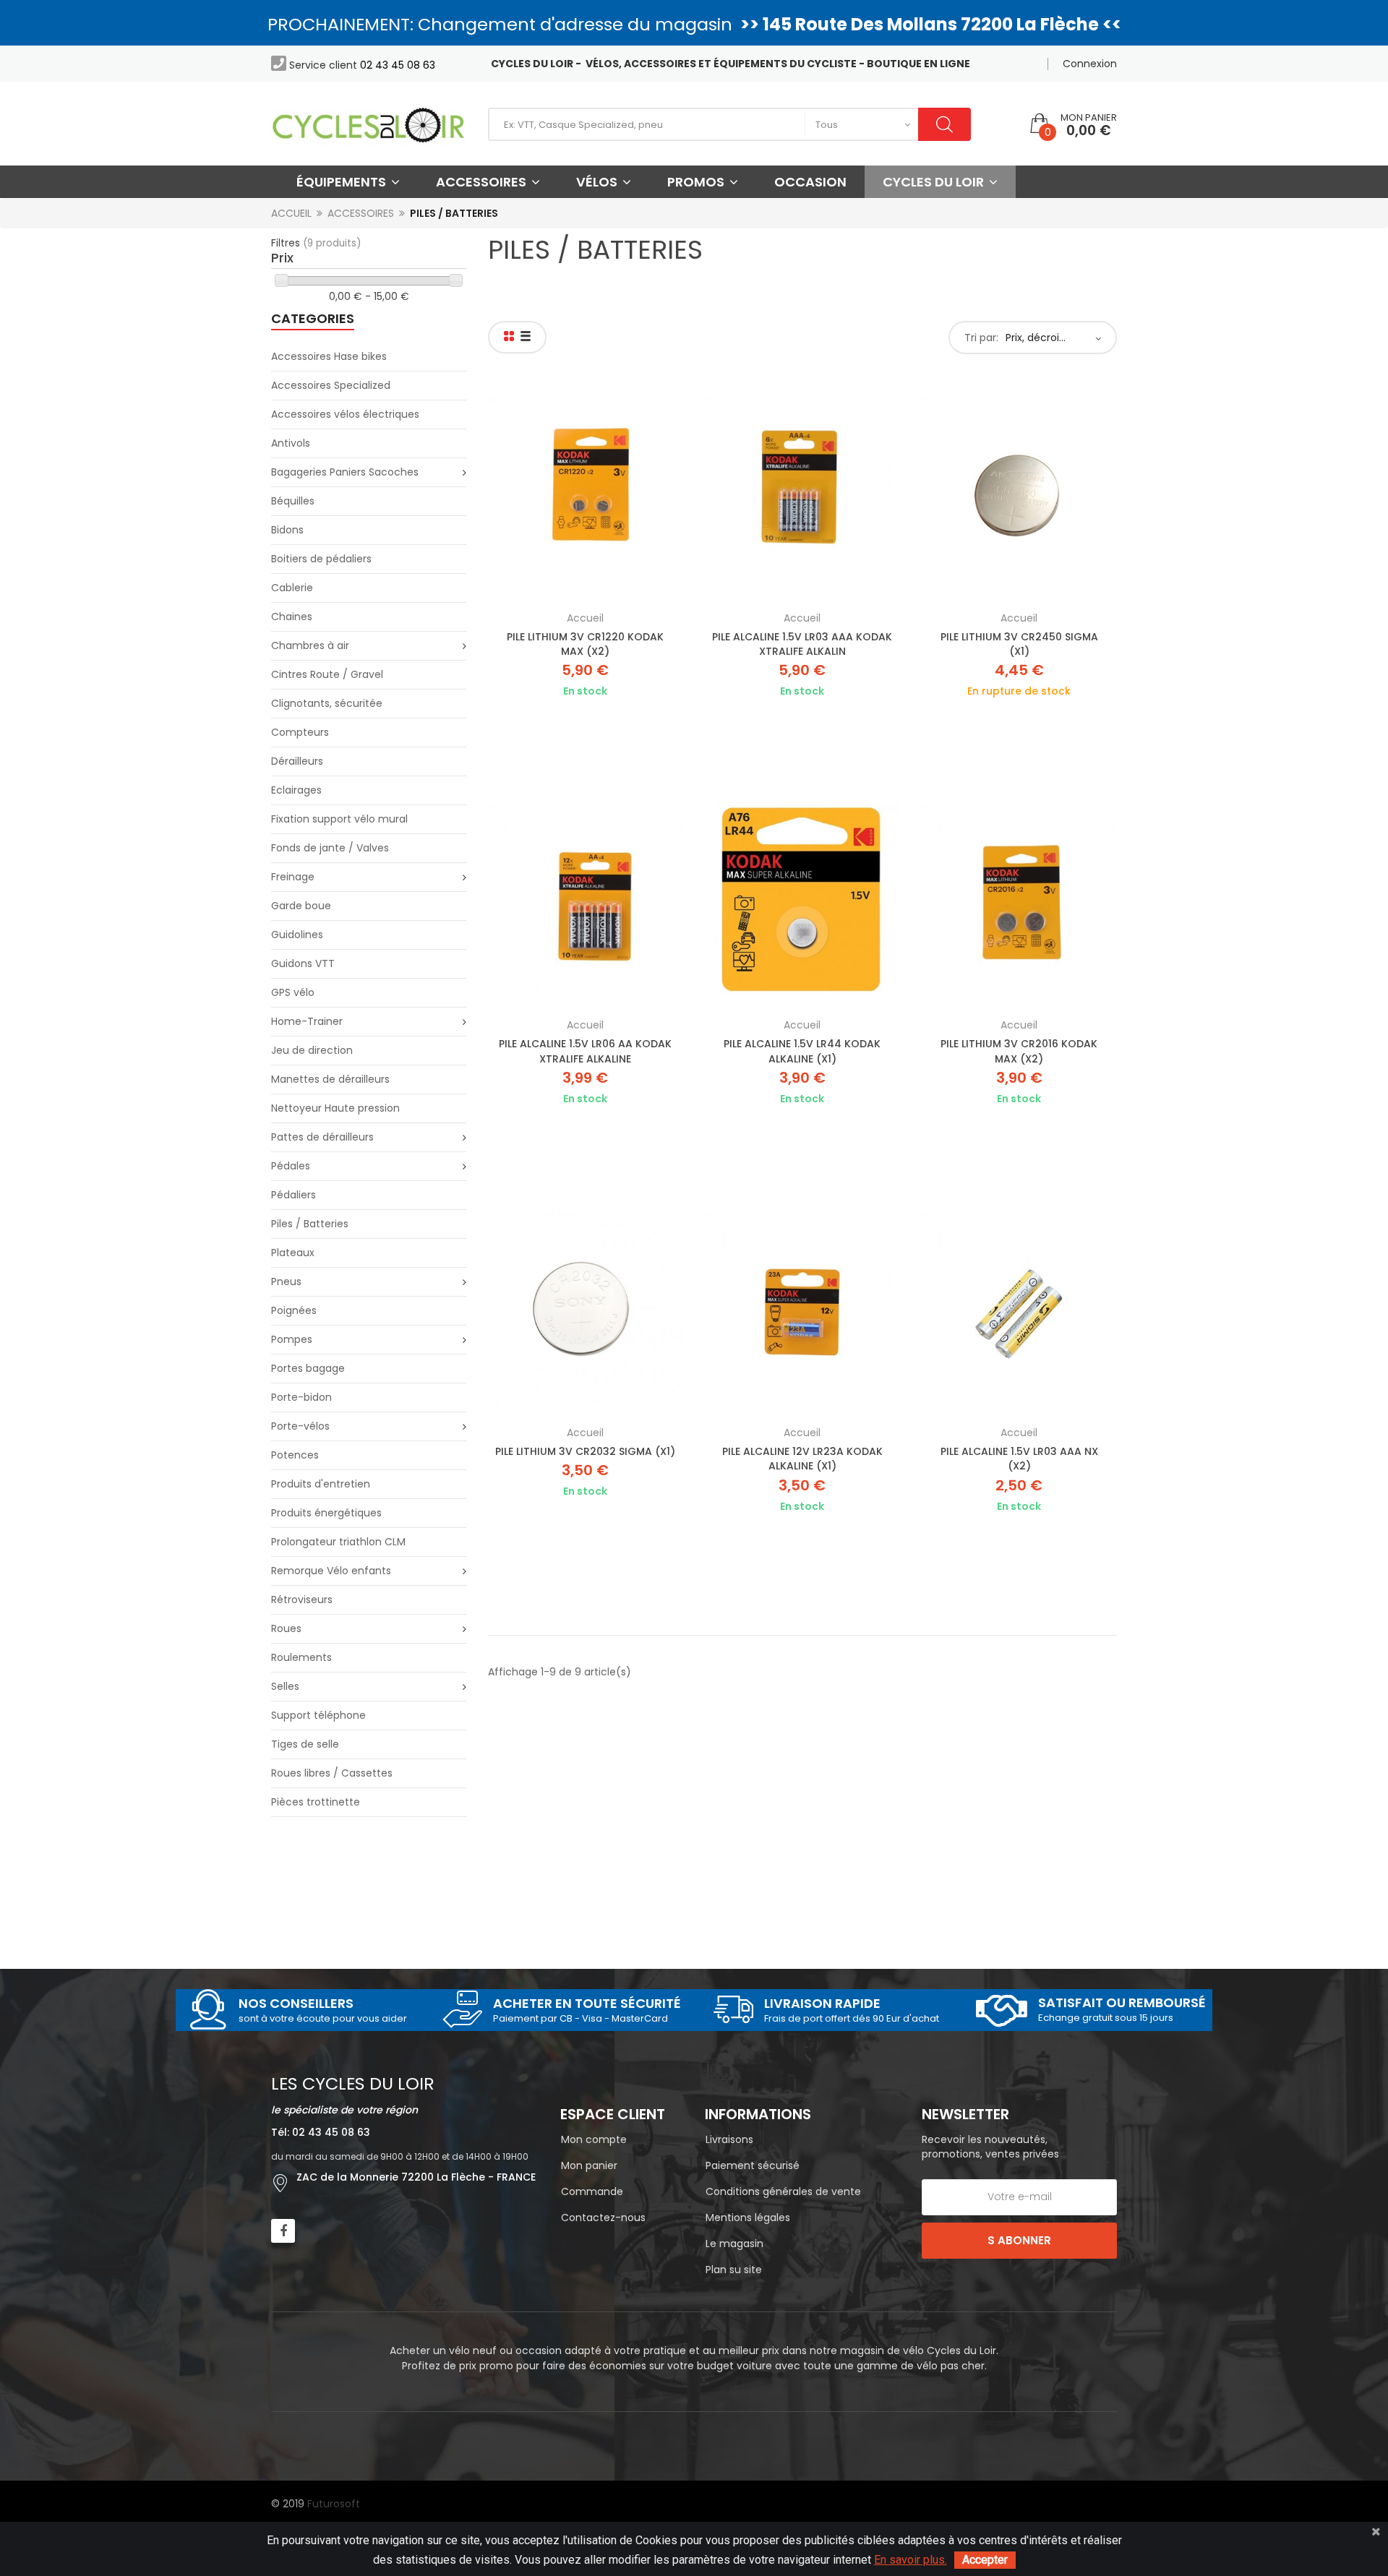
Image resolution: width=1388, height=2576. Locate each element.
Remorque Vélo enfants (331, 1571)
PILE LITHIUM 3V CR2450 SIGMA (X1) (1019, 644)
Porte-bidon (301, 1397)
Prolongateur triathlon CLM (338, 1542)
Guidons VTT (303, 963)
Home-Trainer (307, 1021)
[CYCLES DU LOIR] (369, 124)
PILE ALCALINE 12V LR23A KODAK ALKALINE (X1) (802, 1459)
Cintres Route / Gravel (327, 674)
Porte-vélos (300, 1426)
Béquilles (293, 501)
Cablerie (292, 588)
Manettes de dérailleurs (330, 1079)
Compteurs (300, 732)
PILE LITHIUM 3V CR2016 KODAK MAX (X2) (1019, 1051)
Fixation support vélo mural (339, 819)
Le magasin (734, 2244)
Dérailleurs (297, 761)
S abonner (1019, 2240)
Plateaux (293, 1253)
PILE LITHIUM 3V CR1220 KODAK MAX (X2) (585, 644)
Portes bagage (308, 1368)
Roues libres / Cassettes (332, 1773)
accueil (585, 618)
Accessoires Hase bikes (329, 356)
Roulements (301, 1657)
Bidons (287, 530)
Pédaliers (294, 1195)
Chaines (292, 617)
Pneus (286, 1281)
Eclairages (296, 790)
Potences (295, 1455)
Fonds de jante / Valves (330, 848)
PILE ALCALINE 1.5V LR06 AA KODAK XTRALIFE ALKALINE (585, 1051)
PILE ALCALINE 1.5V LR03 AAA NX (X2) (1019, 1459)
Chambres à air (310, 645)
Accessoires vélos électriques (345, 414)
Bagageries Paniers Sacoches (345, 472)
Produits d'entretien (321, 1484)
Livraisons (729, 2139)
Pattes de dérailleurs (322, 1137)
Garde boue (301, 906)
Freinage (293, 877)
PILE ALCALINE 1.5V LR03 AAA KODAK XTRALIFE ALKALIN (802, 644)
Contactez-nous (603, 2217)
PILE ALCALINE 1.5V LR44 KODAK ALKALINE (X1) (802, 1051)
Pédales (291, 1166)
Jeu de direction (312, 1050)
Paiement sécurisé (753, 2165)
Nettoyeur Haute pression (335, 1108)
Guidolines (297, 935)
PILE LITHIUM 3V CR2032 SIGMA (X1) (585, 1451)
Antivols (291, 443)
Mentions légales (748, 2217)
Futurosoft (334, 2504)
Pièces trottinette (316, 1802)
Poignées (294, 1310)
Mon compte (594, 2139)
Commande (592, 2191)
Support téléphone (318, 1715)
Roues (286, 1628)
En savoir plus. (911, 2560)
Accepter (985, 2560)
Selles (285, 1686)
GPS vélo (293, 992)
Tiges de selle (305, 1744)
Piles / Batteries (310, 1224)
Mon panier (589, 2165)
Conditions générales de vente (783, 2191)
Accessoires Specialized (331, 385)
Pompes (292, 1339)
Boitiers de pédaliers (321, 559)
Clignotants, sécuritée (327, 703)
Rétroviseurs (302, 1600)
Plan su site (734, 2270)
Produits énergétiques (326, 1513)
